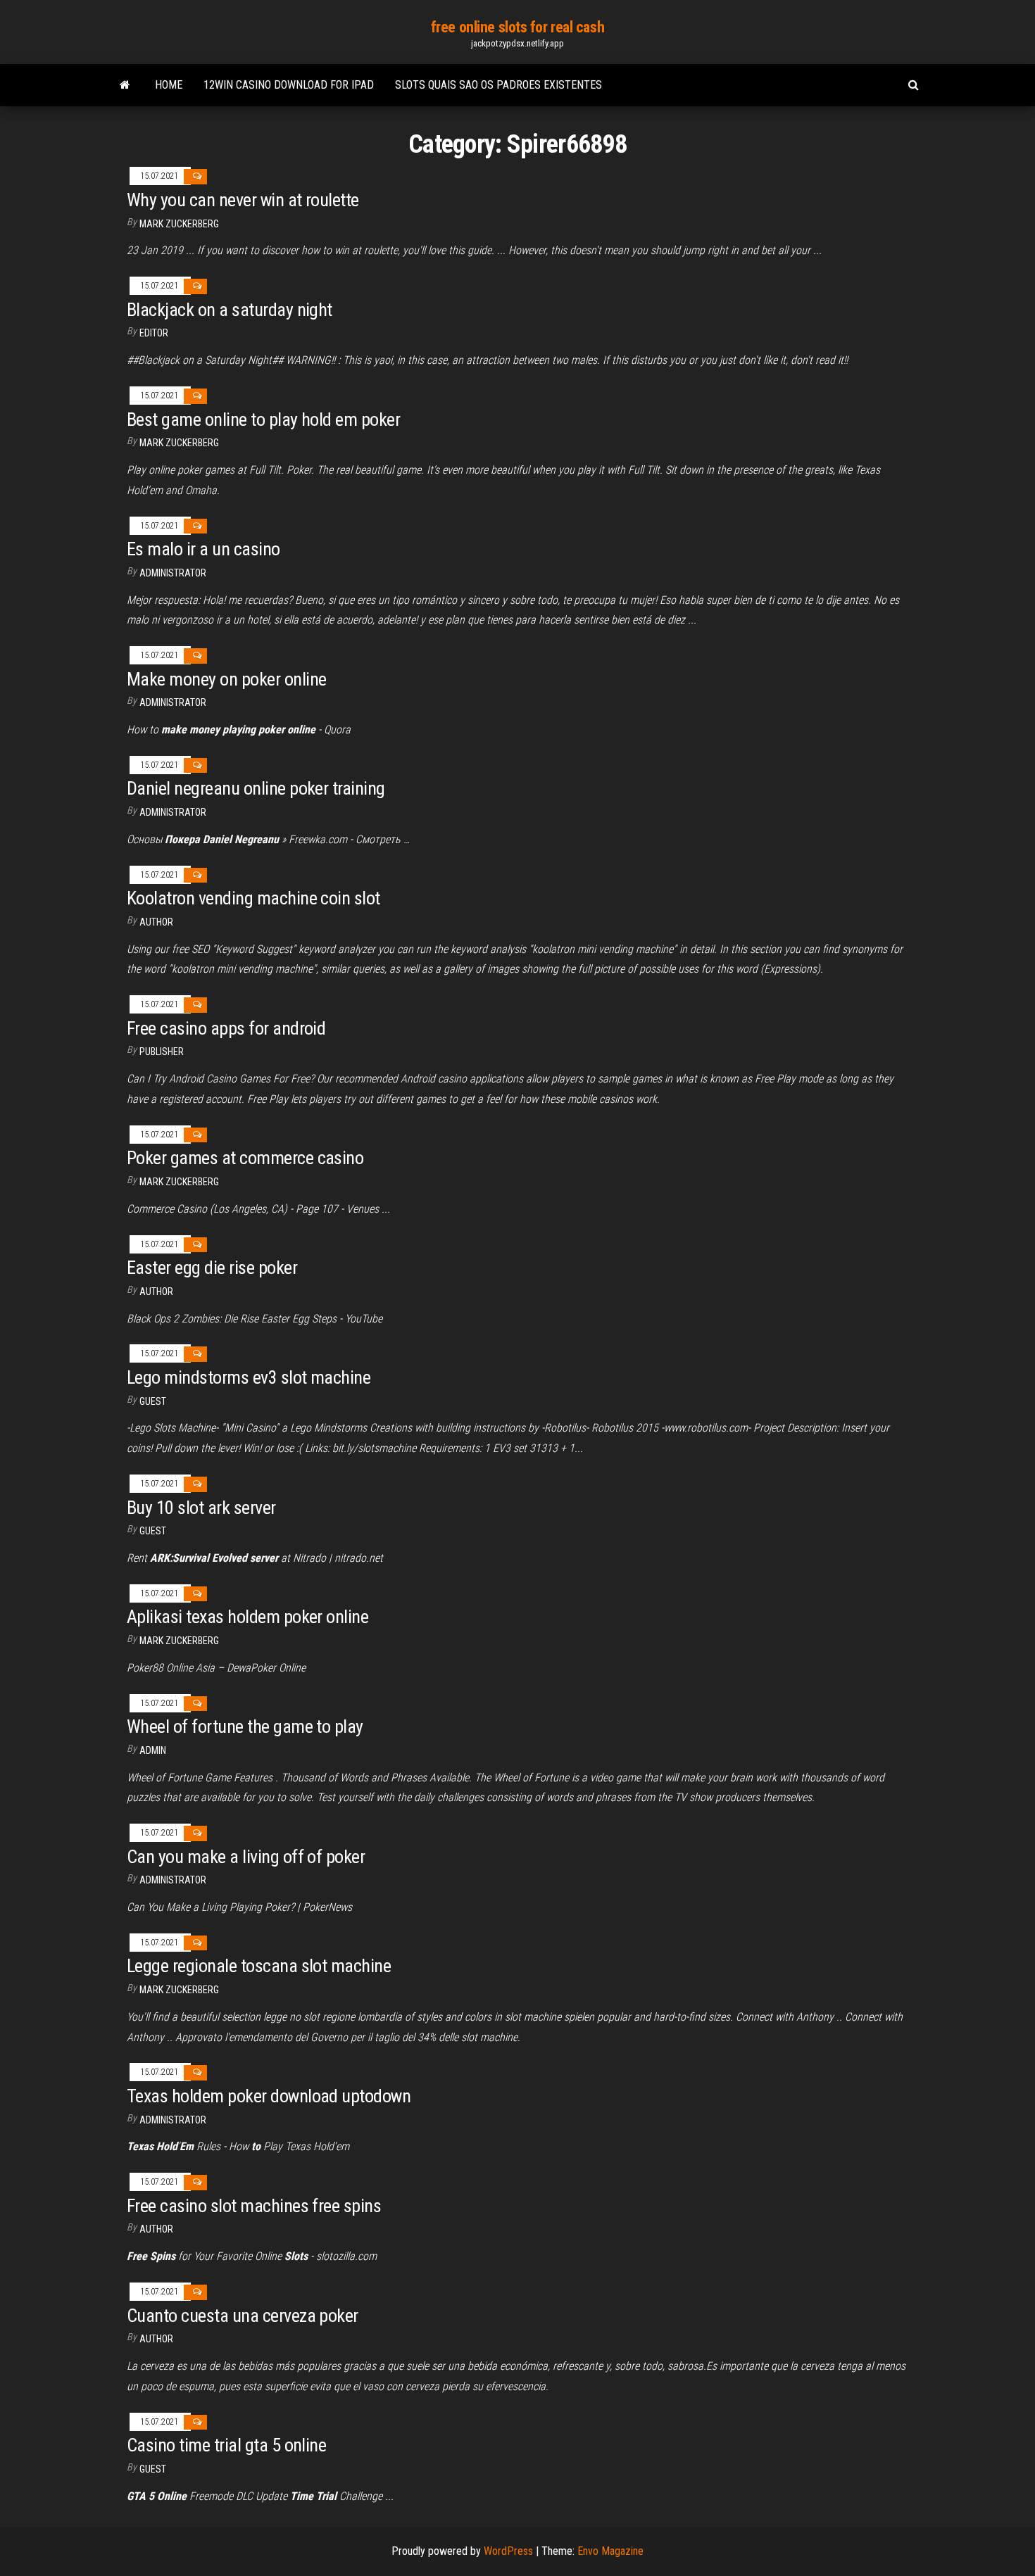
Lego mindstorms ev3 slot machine (249, 1377)
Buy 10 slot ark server (201, 1508)
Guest (153, 1401)
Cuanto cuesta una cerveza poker (243, 2316)
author (156, 922)
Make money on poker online (226, 679)
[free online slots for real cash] (125, 85)
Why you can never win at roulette (243, 200)
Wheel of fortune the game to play (245, 1726)
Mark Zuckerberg (179, 224)
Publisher (162, 1052)
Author (156, 1292)
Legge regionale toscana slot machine (259, 1966)
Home (169, 85)
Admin (153, 1750)
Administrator (173, 573)
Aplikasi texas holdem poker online (247, 1617)
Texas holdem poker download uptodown (269, 2096)
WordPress (508, 2551)
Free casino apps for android (226, 1028)
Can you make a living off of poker (246, 1857)
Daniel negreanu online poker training (256, 788)
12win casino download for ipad (289, 85)
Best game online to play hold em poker (263, 419)
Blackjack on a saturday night (230, 310)
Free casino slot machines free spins (254, 2206)
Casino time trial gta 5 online (226, 2445)
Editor (154, 333)
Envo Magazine (610, 2551)
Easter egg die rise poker (212, 1268)
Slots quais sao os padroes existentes (498, 85)
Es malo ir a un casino (203, 549)
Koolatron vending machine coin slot (253, 898)
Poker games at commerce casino (245, 1158)
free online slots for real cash (517, 27)
